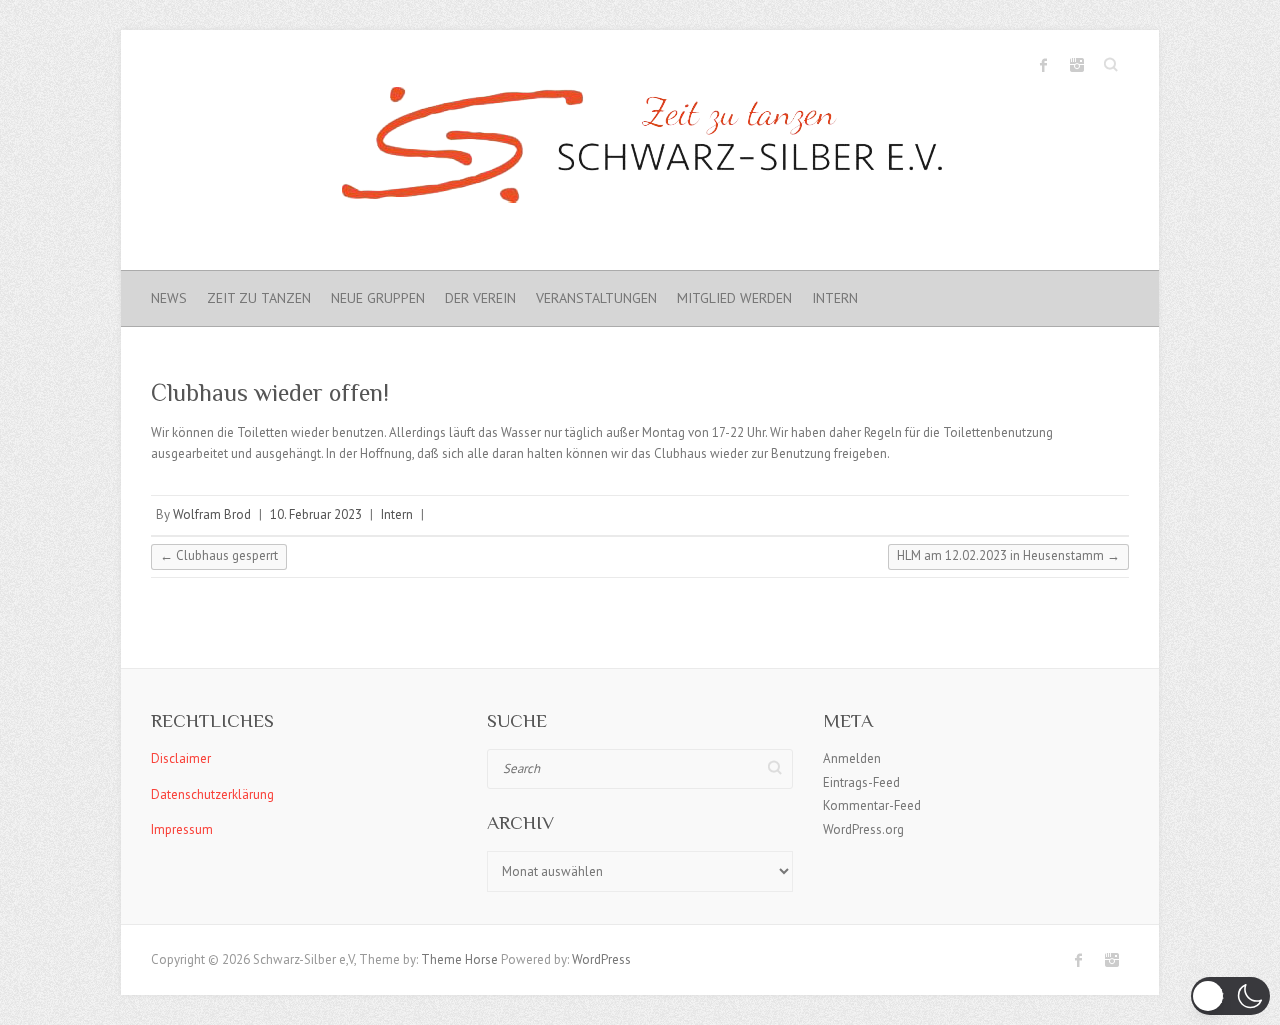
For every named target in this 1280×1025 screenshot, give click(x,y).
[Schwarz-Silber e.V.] (640, 150)
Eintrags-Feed (861, 782)
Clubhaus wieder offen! (270, 392)
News (169, 298)
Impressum (182, 829)
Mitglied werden (734, 298)
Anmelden (852, 758)
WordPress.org (863, 829)
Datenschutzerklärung (212, 794)
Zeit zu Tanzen (259, 298)
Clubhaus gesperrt (219, 555)
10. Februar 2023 (316, 514)
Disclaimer (181, 758)
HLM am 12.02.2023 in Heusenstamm (1008, 555)
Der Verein (480, 298)
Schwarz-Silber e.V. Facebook (1044, 65)
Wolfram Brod (212, 514)
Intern (835, 298)
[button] (1230, 996)
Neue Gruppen (378, 298)
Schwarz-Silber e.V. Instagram (1077, 65)
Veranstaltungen (596, 298)
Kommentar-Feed (872, 805)
